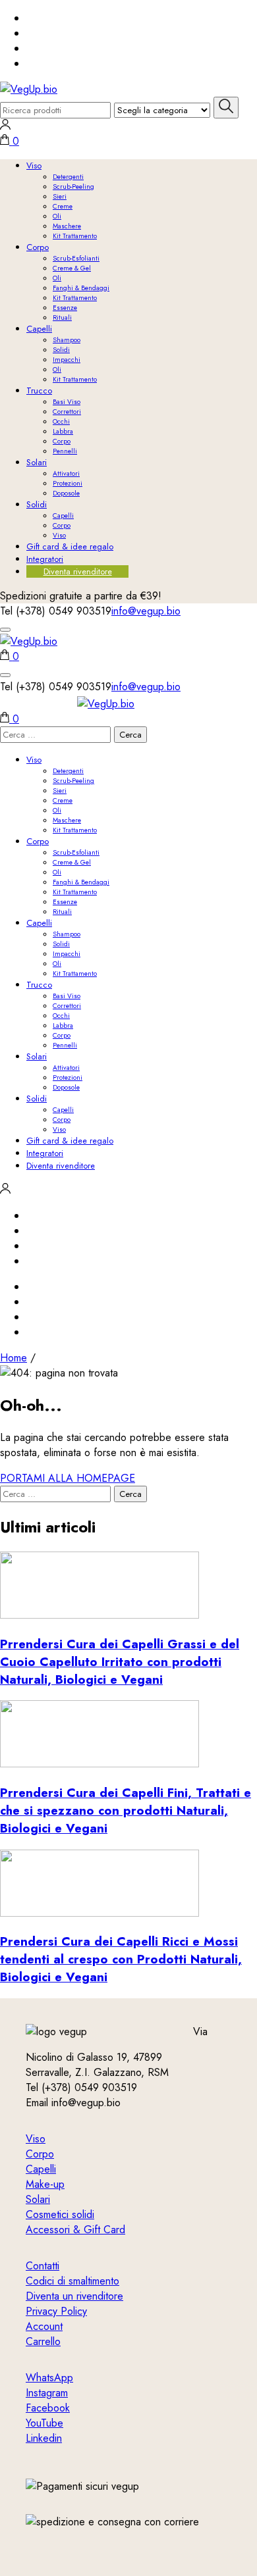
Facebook (48, 2408)
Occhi (61, 421)
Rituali (62, 317)
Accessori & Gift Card (75, 2230)
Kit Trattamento (75, 236)
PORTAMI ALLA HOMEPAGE (68, 1478)
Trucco (39, 391)
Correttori (67, 412)
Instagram (47, 2393)
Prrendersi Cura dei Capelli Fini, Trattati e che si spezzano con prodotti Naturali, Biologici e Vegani (126, 1810)
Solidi (61, 350)
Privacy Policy (56, 2311)
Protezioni (68, 483)
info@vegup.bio (146, 611)
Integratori (45, 559)
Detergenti (68, 177)
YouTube (44, 2423)
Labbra (63, 431)
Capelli (39, 329)
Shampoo (67, 340)
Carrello (43, 2341)
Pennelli (65, 451)
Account (44, 2326)
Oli (57, 216)
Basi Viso (67, 402)
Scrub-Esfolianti (76, 258)
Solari (37, 462)
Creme (63, 206)
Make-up (45, 2184)
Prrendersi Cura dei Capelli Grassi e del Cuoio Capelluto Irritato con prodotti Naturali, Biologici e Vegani (120, 1662)
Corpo (38, 247)
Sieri (60, 196)
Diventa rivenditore (78, 571)
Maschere (67, 226)
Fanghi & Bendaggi (81, 288)
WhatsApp (49, 2378)
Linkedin (44, 2438)
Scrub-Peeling (73, 187)
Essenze (65, 308)
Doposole (66, 493)
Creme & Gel (72, 268)
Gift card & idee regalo (70, 546)
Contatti (43, 2266)
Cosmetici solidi (60, 2214)
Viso (34, 165)
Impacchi (67, 360)
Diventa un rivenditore (74, 2296)
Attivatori (66, 473)
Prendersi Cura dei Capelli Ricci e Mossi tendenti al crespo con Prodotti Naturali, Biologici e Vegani (121, 1959)
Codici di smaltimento (72, 2281)
